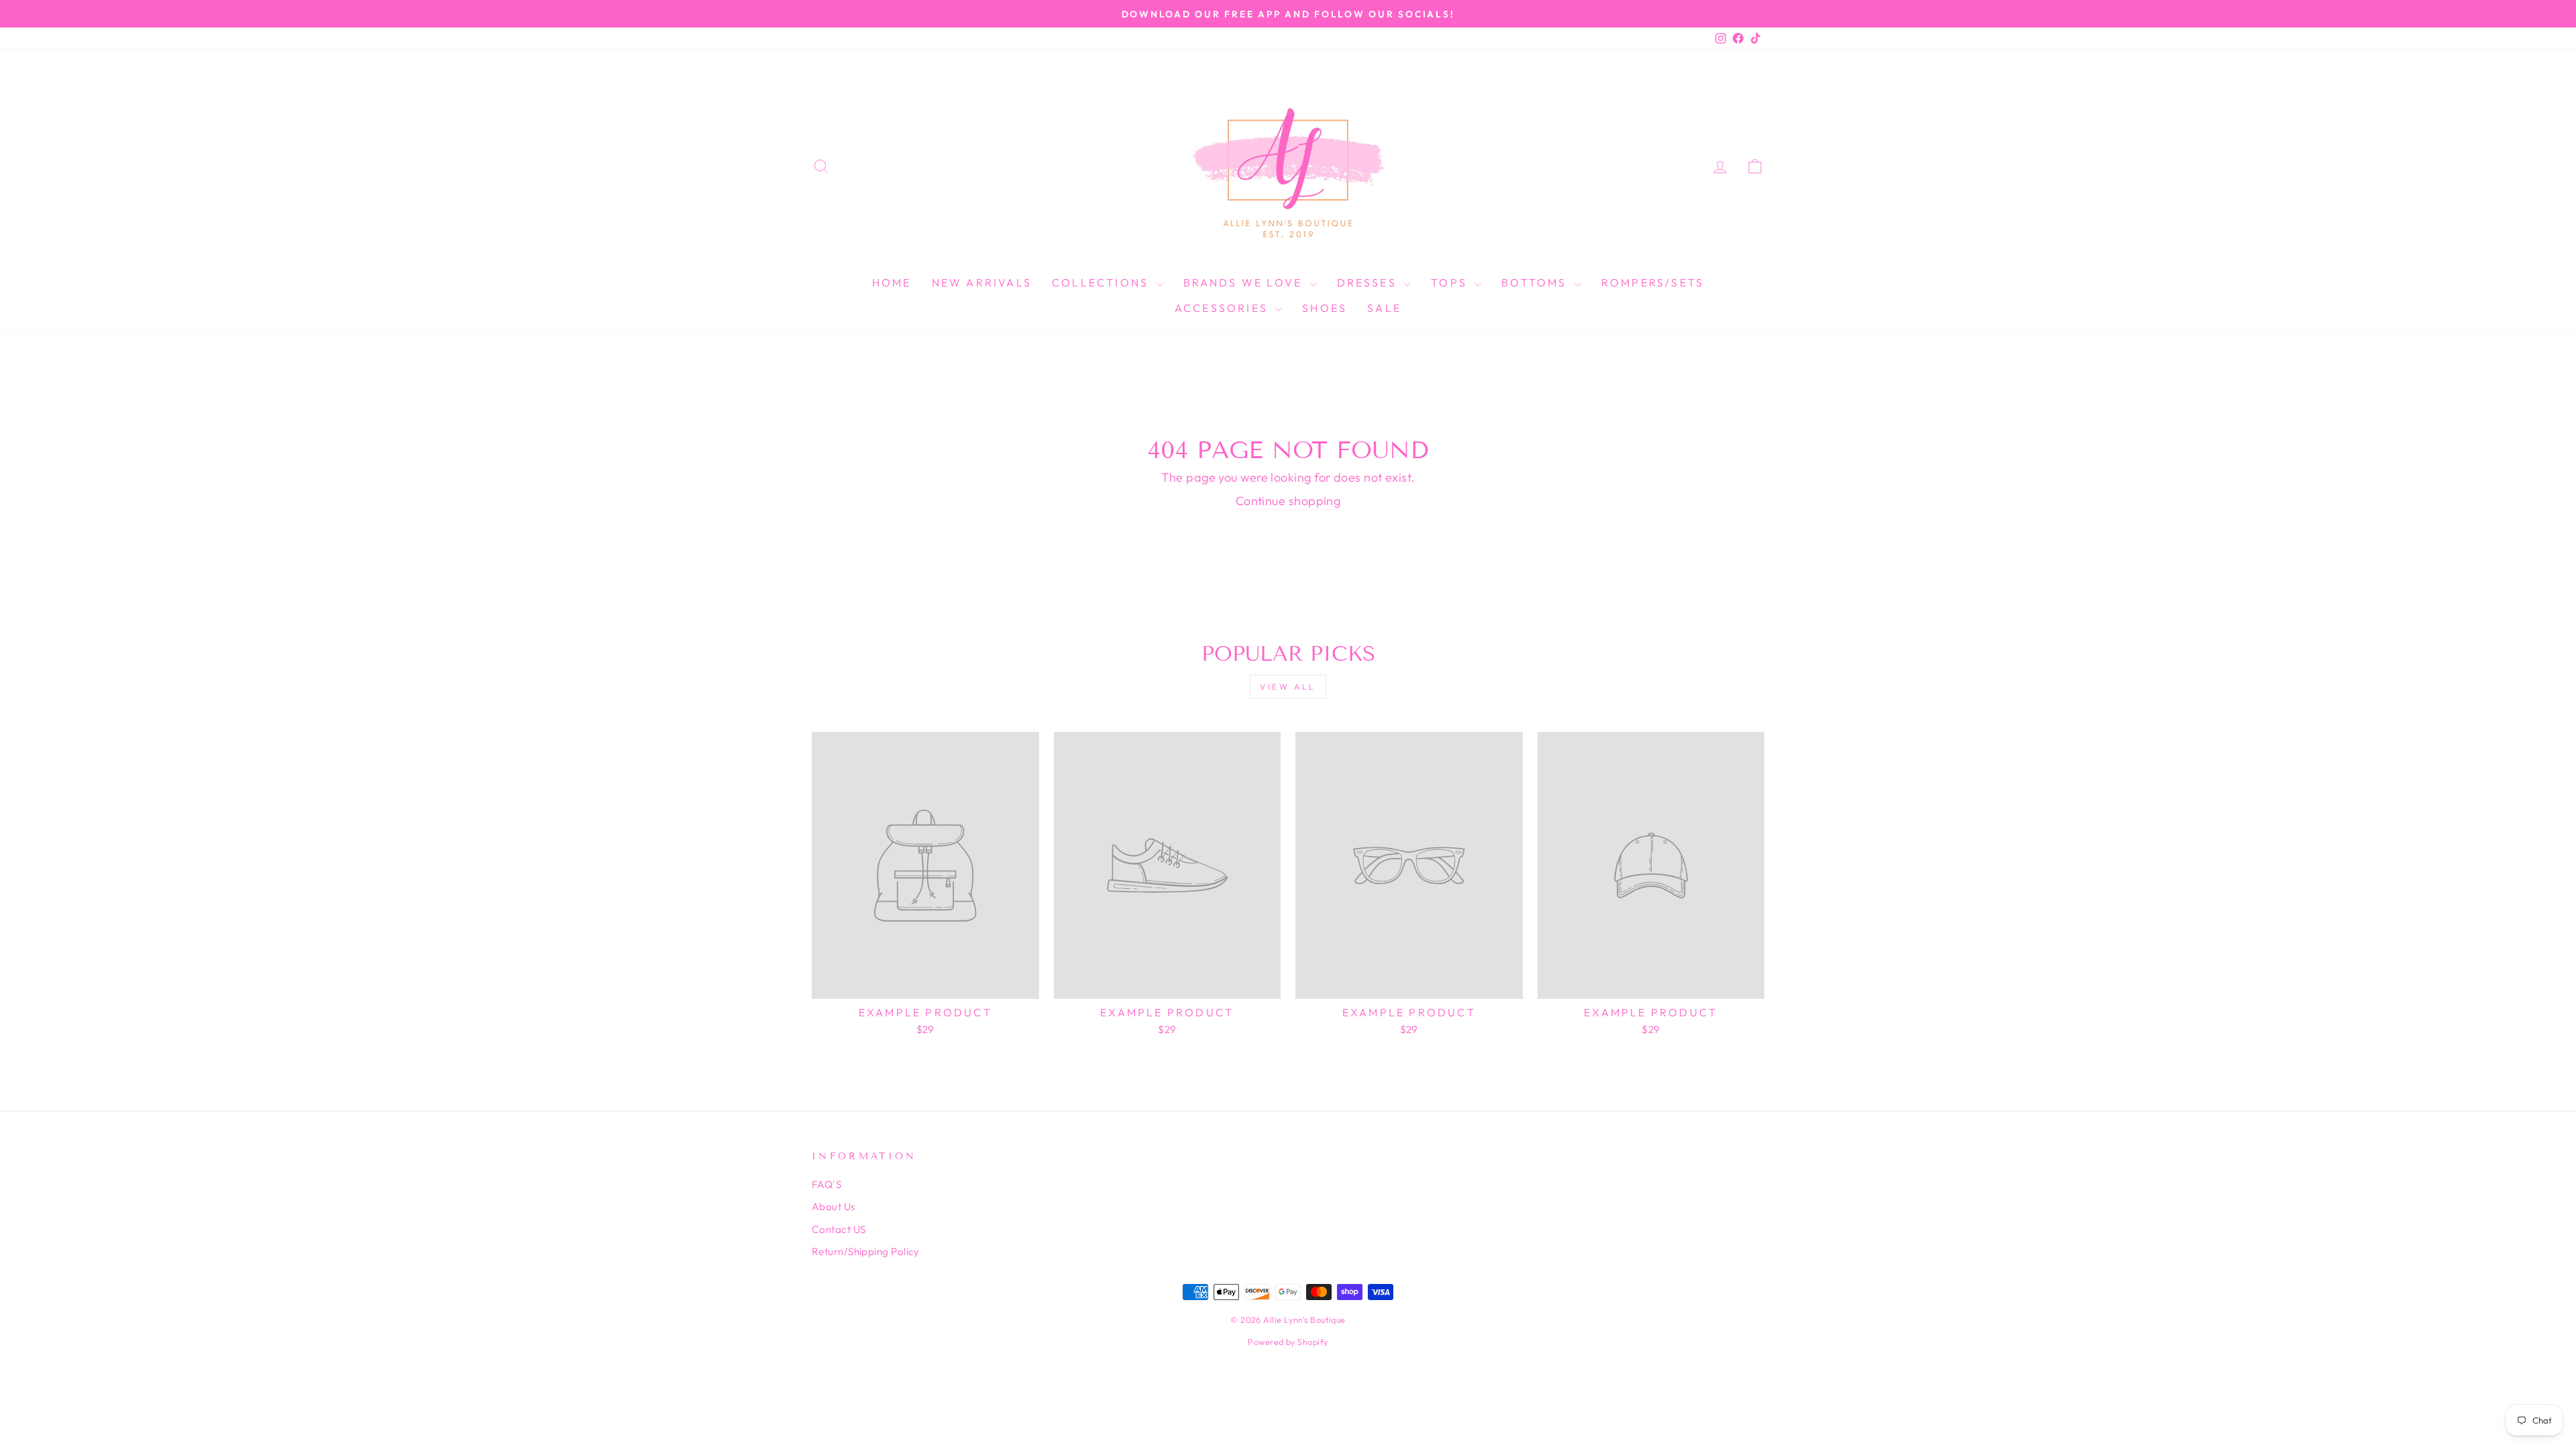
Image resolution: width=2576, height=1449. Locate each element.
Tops (1451, 282)
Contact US (839, 1229)
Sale (1384, 308)
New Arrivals (982, 282)
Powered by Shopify (1288, 1342)
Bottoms (1536, 282)
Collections (1102, 282)
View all (1288, 687)
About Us (834, 1206)
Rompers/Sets (1653, 282)
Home (892, 282)
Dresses (1369, 282)
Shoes (1325, 308)
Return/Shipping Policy (866, 1251)
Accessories (1223, 308)
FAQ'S (826, 1184)
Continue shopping (1288, 501)
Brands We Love (1245, 282)
